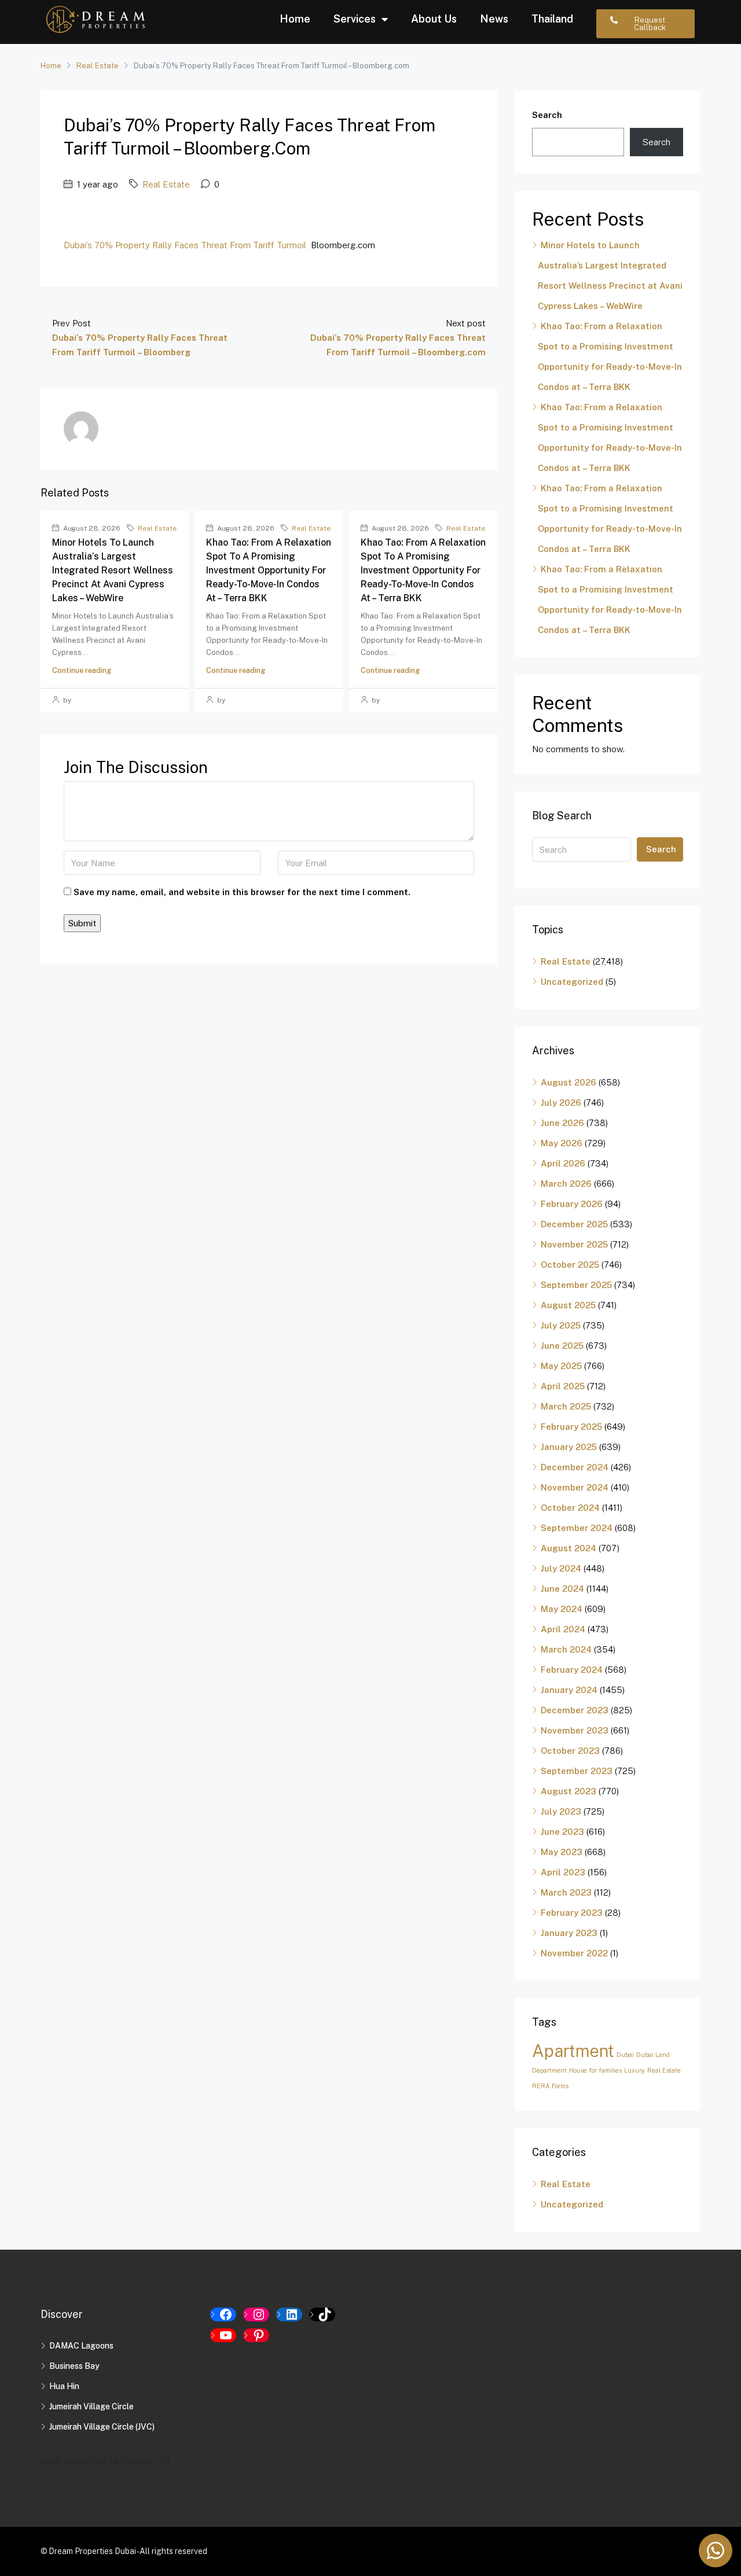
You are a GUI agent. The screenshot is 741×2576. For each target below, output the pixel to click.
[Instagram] (256, 2314)
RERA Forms (550, 2086)
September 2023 (577, 1771)
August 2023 (568, 1791)
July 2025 (561, 1325)
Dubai (625, 2055)
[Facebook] (223, 2314)
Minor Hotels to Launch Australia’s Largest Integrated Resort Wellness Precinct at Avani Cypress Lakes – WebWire (113, 570)
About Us (434, 19)
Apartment (573, 2051)
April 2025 (563, 1386)
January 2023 (569, 1933)
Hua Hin (64, 2386)
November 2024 (575, 1487)
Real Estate (98, 66)
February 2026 (572, 1204)
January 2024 (569, 1690)
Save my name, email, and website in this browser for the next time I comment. (242, 892)
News (494, 19)
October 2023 (570, 1751)
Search (547, 115)
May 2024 (562, 1609)
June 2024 (562, 1589)
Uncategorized (572, 982)
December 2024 (575, 1467)
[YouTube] (223, 2335)
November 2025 (574, 1244)
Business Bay (74, 2366)
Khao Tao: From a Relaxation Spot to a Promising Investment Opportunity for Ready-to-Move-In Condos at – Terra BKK (269, 570)
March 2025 (566, 1406)
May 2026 (562, 1143)
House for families (595, 2070)
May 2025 (561, 1366)
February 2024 (572, 1670)
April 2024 (563, 1629)
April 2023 (563, 1872)
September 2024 (577, 1528)
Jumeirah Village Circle (91, 2406)
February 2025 (571, 1427)
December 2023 (575, 1710)
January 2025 (569, 1447)
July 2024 (561, 1568)
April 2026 (563, 1163)
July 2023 (561, 1811)
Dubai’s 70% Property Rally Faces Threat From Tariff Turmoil (185, 245)
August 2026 (568, 1082)
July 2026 (561, 1103)
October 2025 (570, 1265)
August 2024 (568, 1548)
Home (295, 19)
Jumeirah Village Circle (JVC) (102, 2427)
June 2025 (562, 1346)
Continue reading (82, 670)
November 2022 (574, 1953)
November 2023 (575, 1730)
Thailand (552, 19)
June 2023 (562, 1832)
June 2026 (562, 1123)
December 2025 (574, 1224)
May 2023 (562, 1852)
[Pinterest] (256, 2335)
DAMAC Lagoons (81, 2346)
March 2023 (566, 1892)
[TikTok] (322, 2314)
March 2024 (566, 1649)
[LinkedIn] (289, 2314)
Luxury (634, 2070)
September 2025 (576, 1285)
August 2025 (568, 1305)
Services (355, 19)
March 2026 (566, 1184)
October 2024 (570, 1508)
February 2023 (572, 1913)
